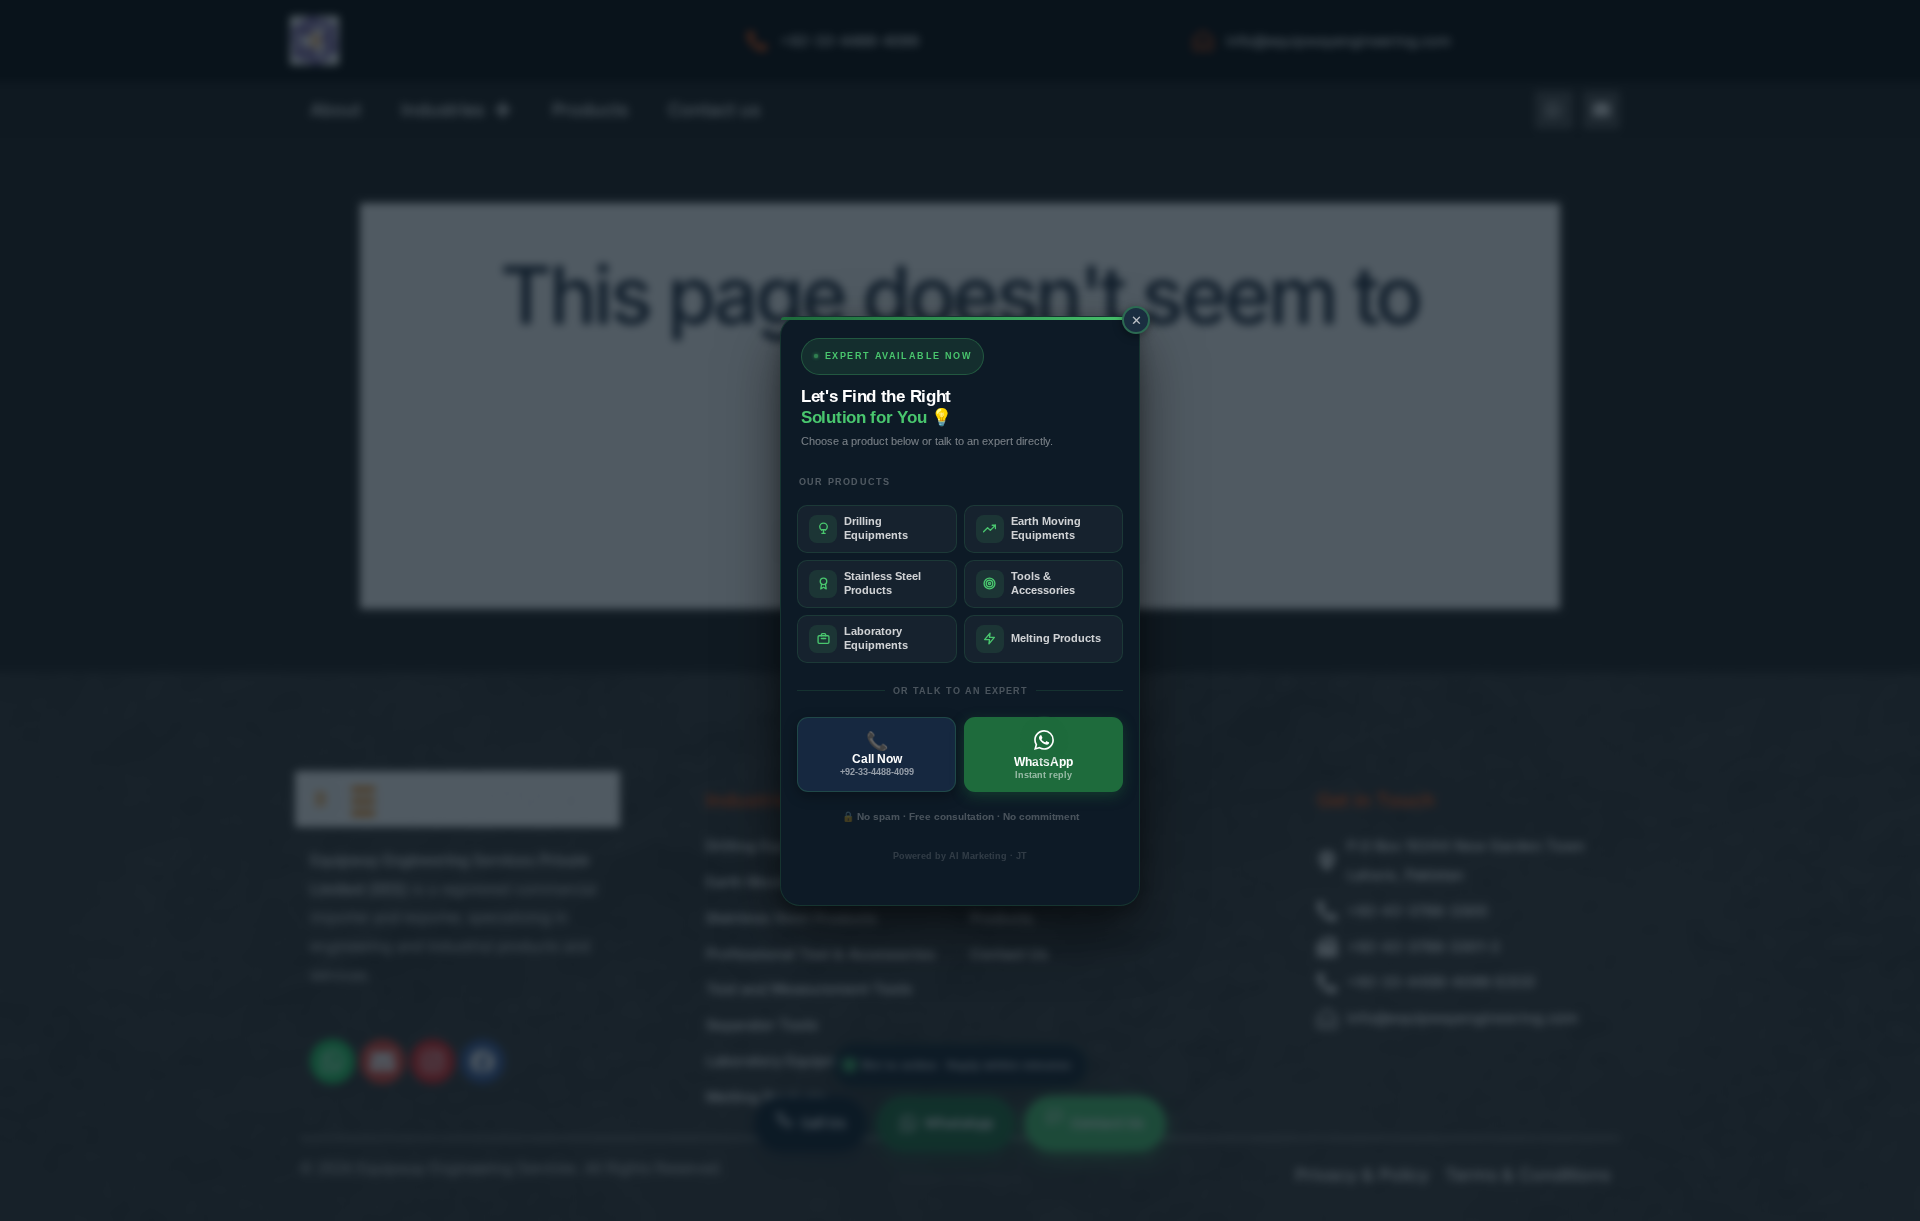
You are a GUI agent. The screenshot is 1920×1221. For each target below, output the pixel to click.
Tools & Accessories (1043, 582)
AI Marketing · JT (988, 856)
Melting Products (1056, 638)
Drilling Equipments (876, 527)
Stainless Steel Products (882, 582)
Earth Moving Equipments (1046, 527)
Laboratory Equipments (876, 637)
